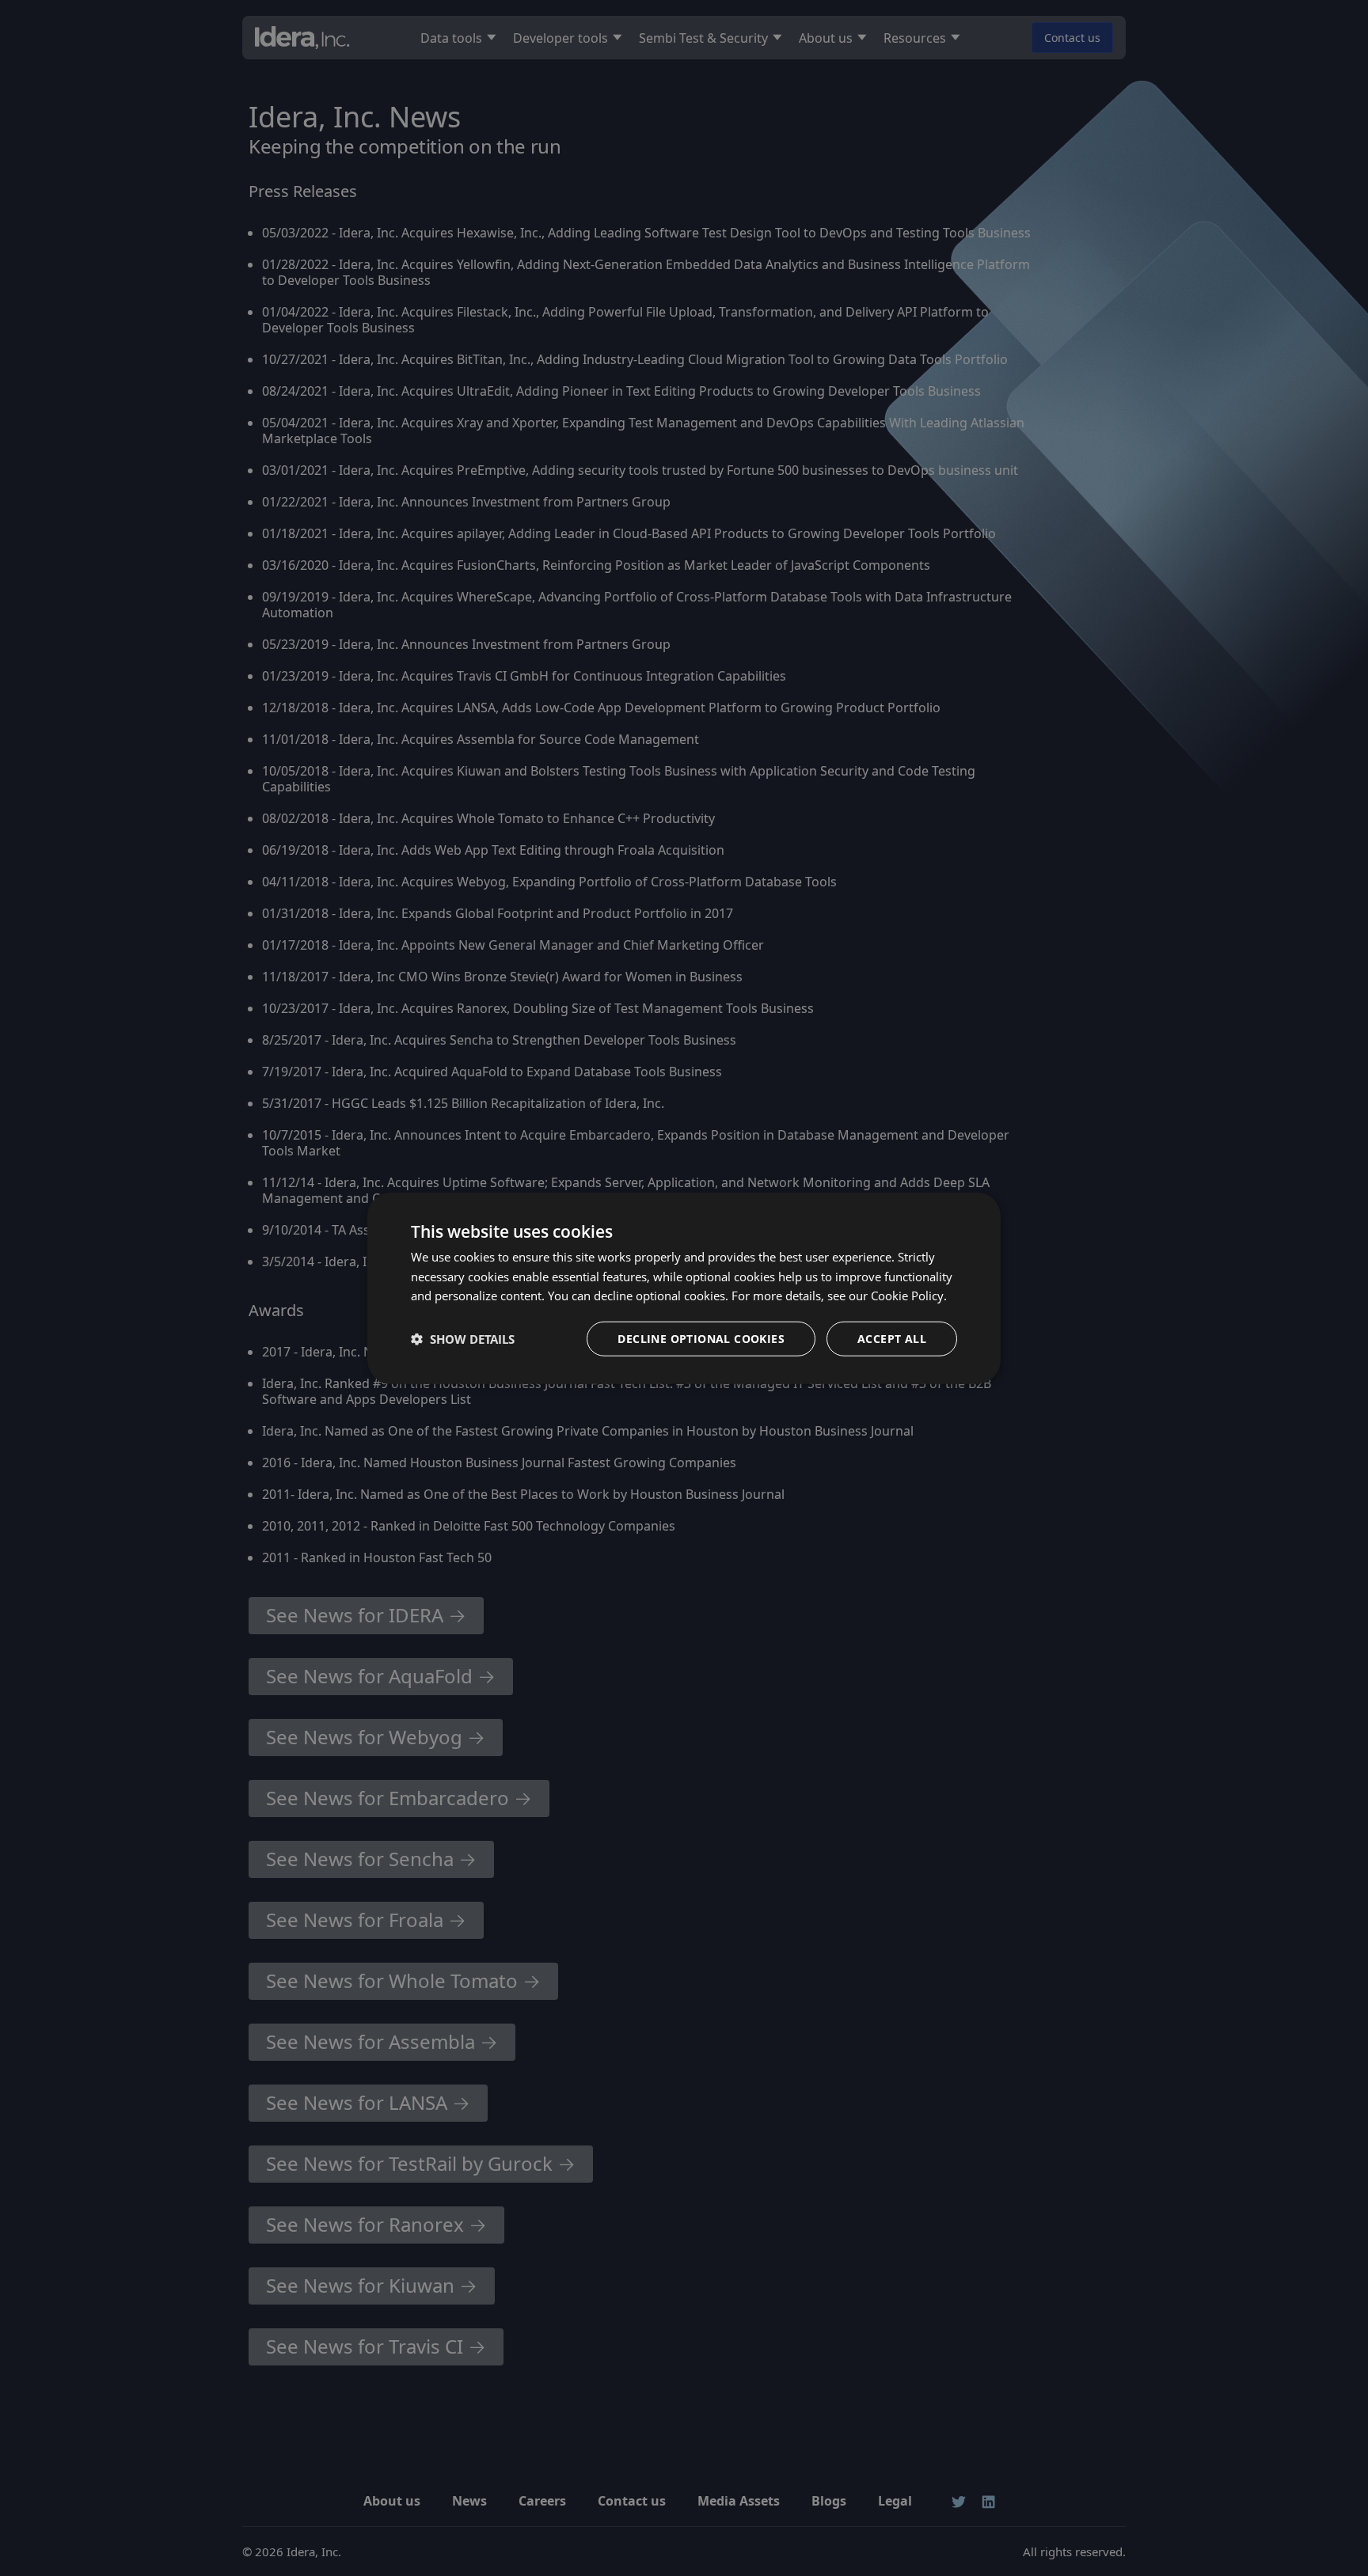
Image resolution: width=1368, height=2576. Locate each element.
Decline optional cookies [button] (701, 1339)
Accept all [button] (892, 1339)
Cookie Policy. (909, 1296)
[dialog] (684, 1288)
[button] (463, 1339)
